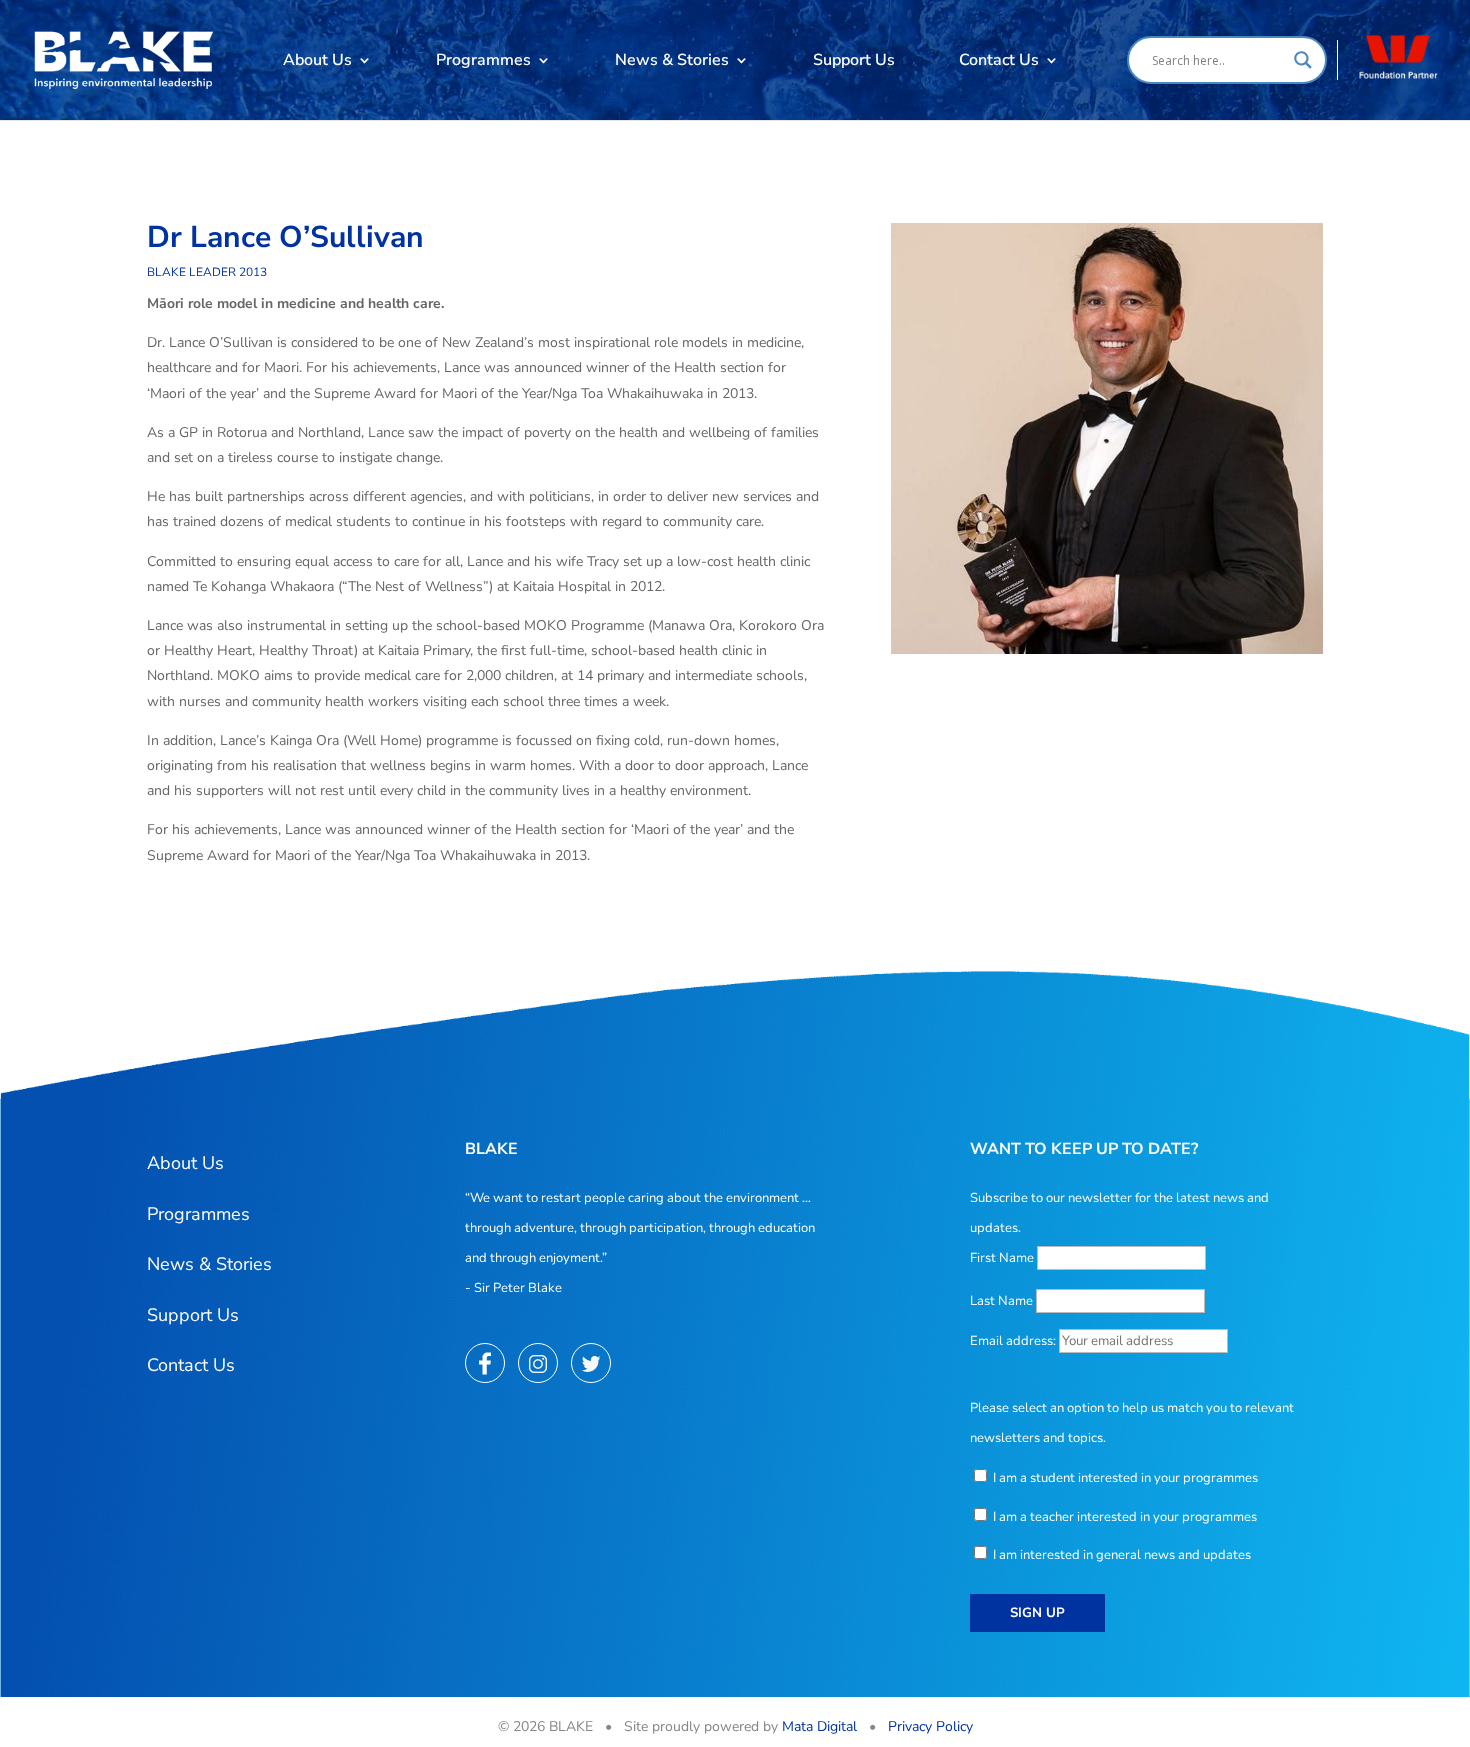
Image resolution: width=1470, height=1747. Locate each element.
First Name (1002, 1258)
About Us (317, 60)
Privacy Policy (930, 1726)
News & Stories (672, 60)
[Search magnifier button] (1303, 60)
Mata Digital (819, 1726)
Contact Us (999, 60)
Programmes (483, 60)
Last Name (1001, 1301)
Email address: (1014, 1341)
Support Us (854, 60)
